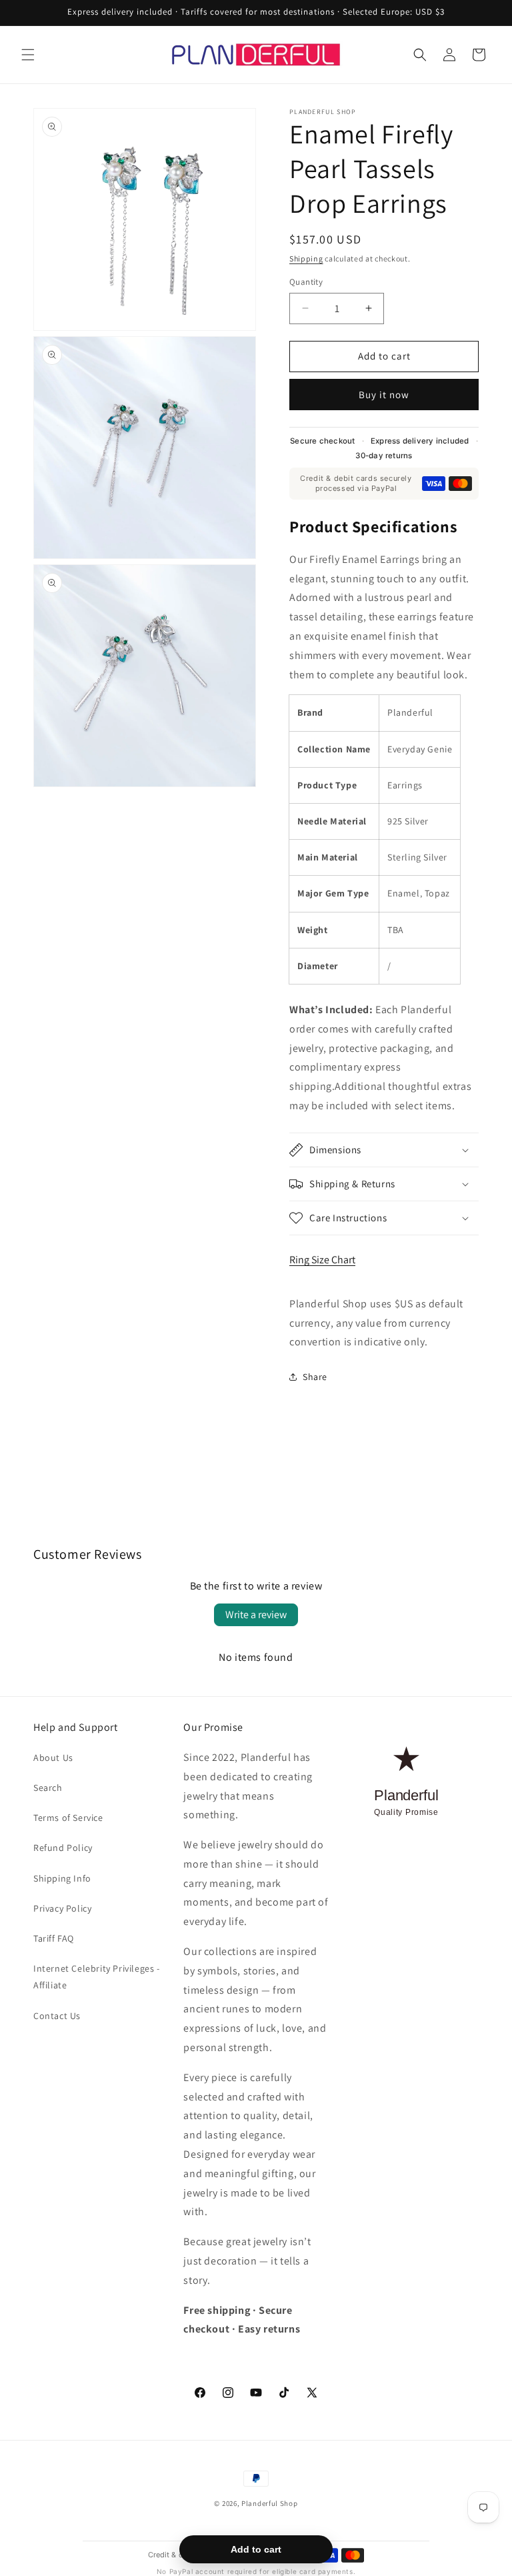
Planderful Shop (270, 2503)
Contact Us (57, 2016)
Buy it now (384, 395)
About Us (53, 1758)
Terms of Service (68, 1818)
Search (48, 1788)
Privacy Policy (62, 1908)
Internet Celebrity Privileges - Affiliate (97, 1977)
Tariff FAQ (54, 1938)
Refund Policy (63, 1848)
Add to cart (256, 2549)
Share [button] (315, 1377)
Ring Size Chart (322, 1260)
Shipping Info (62, 1878)
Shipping (306, 258)
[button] (28, 55)
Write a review (256, 1615)
